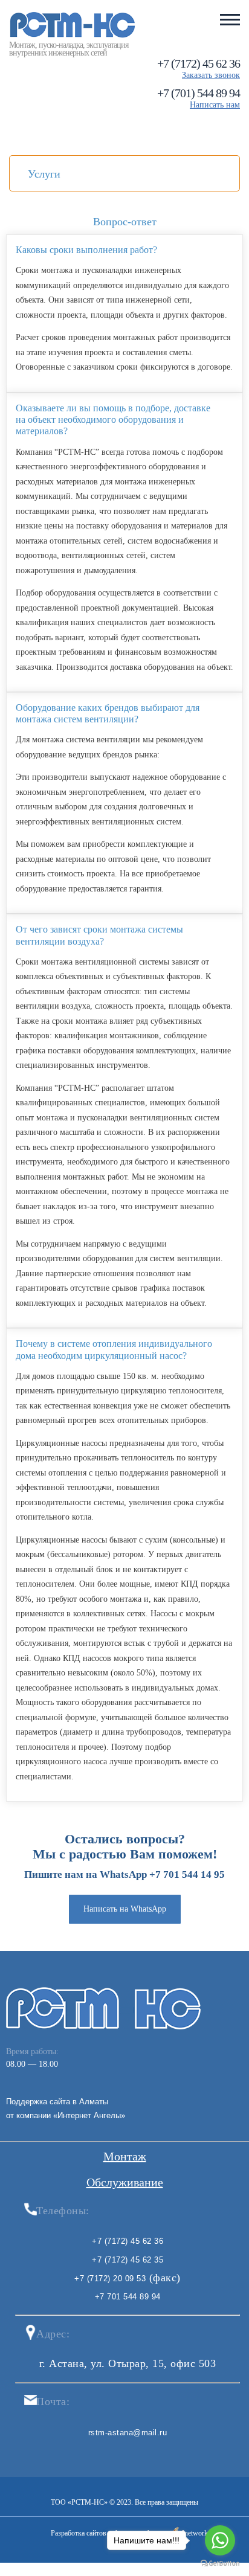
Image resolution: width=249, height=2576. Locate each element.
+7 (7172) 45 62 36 (199, 63)
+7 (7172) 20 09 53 (110, 2279)
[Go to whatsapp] (220, 2540)
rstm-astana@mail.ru (128, 2433)
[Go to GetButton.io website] (220, 2564)
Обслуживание (125, 2182)
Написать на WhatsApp (125, 1909)
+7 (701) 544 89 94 (199, 93)
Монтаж (125, 2156)
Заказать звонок (211, 75)
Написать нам (215, 105)
